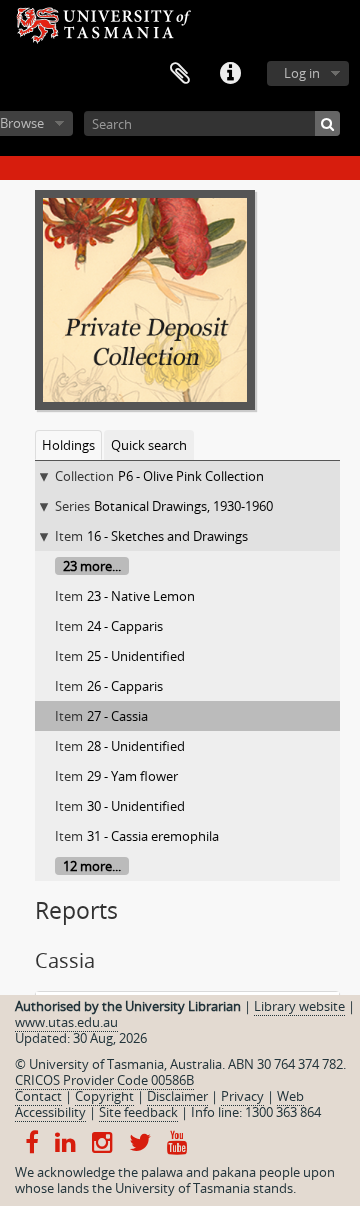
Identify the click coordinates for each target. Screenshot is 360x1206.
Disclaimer (177, 1096)
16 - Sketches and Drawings (167, 536)
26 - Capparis (125, 686)
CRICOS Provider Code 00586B (104, 1080)
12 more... (92, 866)
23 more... (92, 566)
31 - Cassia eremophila (153, 836)
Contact (38, 1096)
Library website (299, 1006)
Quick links (230, 74)
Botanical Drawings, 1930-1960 (183, 506)
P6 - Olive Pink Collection (191, 476)
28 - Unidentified (136, 746)
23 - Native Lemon (141, 596)
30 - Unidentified (136, 806)
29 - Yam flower (132, 776)
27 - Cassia (117, 716)
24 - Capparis (125, 626)
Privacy (242, 1096)
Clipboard (180, 74)
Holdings (68, 445)
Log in (302, 73)
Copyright (104, 1096)
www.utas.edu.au (66, 1022)
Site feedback (138, 1112)
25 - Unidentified (136, 656)
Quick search (149, 445)
